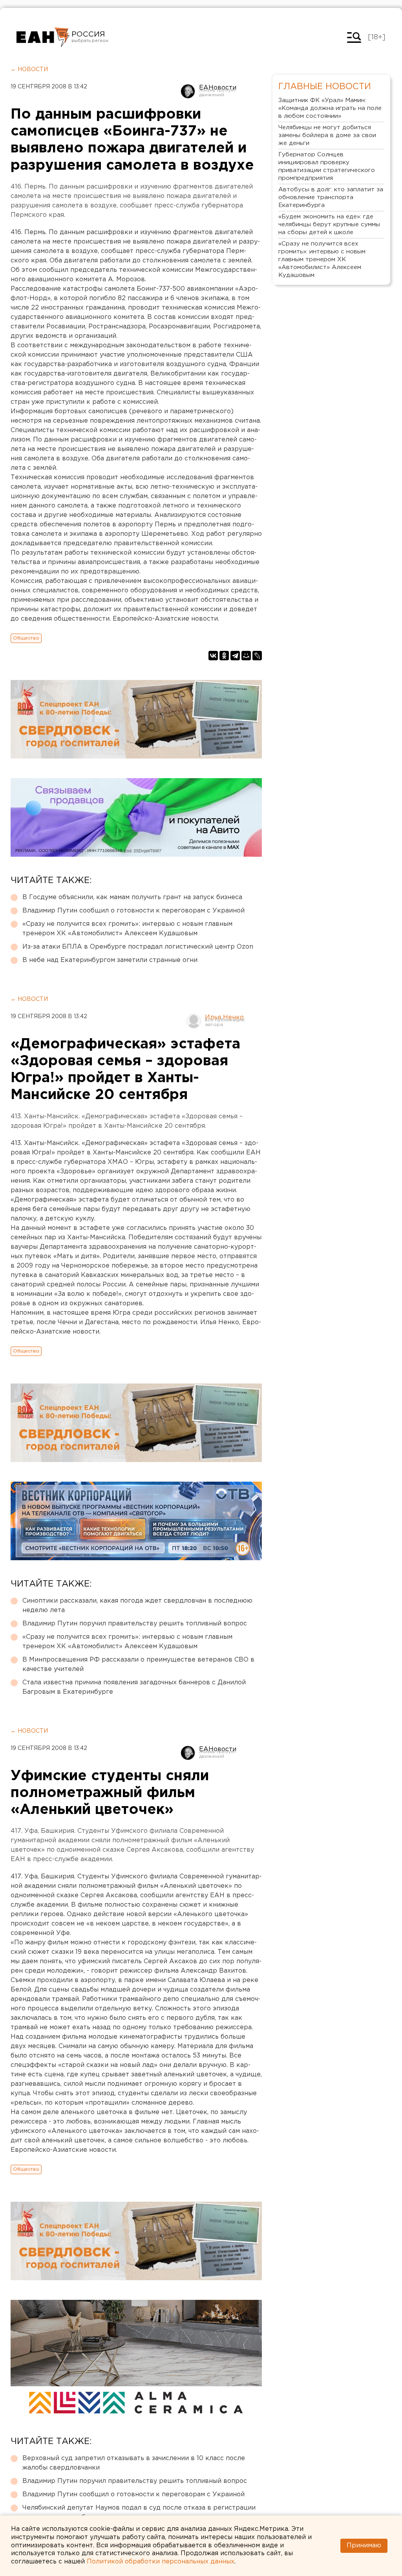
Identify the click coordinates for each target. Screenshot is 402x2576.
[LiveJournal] (257, 656)
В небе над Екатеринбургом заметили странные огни (110, 960)
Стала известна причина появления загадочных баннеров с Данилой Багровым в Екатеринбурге (134, 1687)
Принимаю (364, 2546)
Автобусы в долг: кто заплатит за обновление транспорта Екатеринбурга (331, 197)
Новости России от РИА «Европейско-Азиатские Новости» (43, 37)
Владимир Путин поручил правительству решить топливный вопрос (135, 1624)
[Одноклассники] (224, 656)
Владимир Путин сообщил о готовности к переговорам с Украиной (133, 911)
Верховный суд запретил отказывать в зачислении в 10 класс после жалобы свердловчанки (134, 2463)
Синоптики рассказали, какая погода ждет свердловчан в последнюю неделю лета (137, 1606)
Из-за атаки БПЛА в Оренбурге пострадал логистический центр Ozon (138, 947)
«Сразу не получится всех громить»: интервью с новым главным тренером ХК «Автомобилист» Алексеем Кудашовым (127, 929)
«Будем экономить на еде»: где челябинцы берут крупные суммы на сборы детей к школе (329, 224)
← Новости (29, 70)
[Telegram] (235, 656)
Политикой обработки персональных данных (161, 2562)
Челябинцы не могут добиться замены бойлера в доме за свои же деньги (327, 135)
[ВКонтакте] (213, 656)
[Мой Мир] (246, 656)
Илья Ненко (224, 1018)
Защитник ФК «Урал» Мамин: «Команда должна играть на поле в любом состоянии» (330, 108)
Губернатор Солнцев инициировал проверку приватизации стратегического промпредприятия (327, 166)
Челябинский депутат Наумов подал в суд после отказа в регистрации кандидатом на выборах (139, 2513)
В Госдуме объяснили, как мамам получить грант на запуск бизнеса (132, 897)
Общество (26, 638)
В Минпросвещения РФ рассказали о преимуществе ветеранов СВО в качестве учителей (138, 1665)
